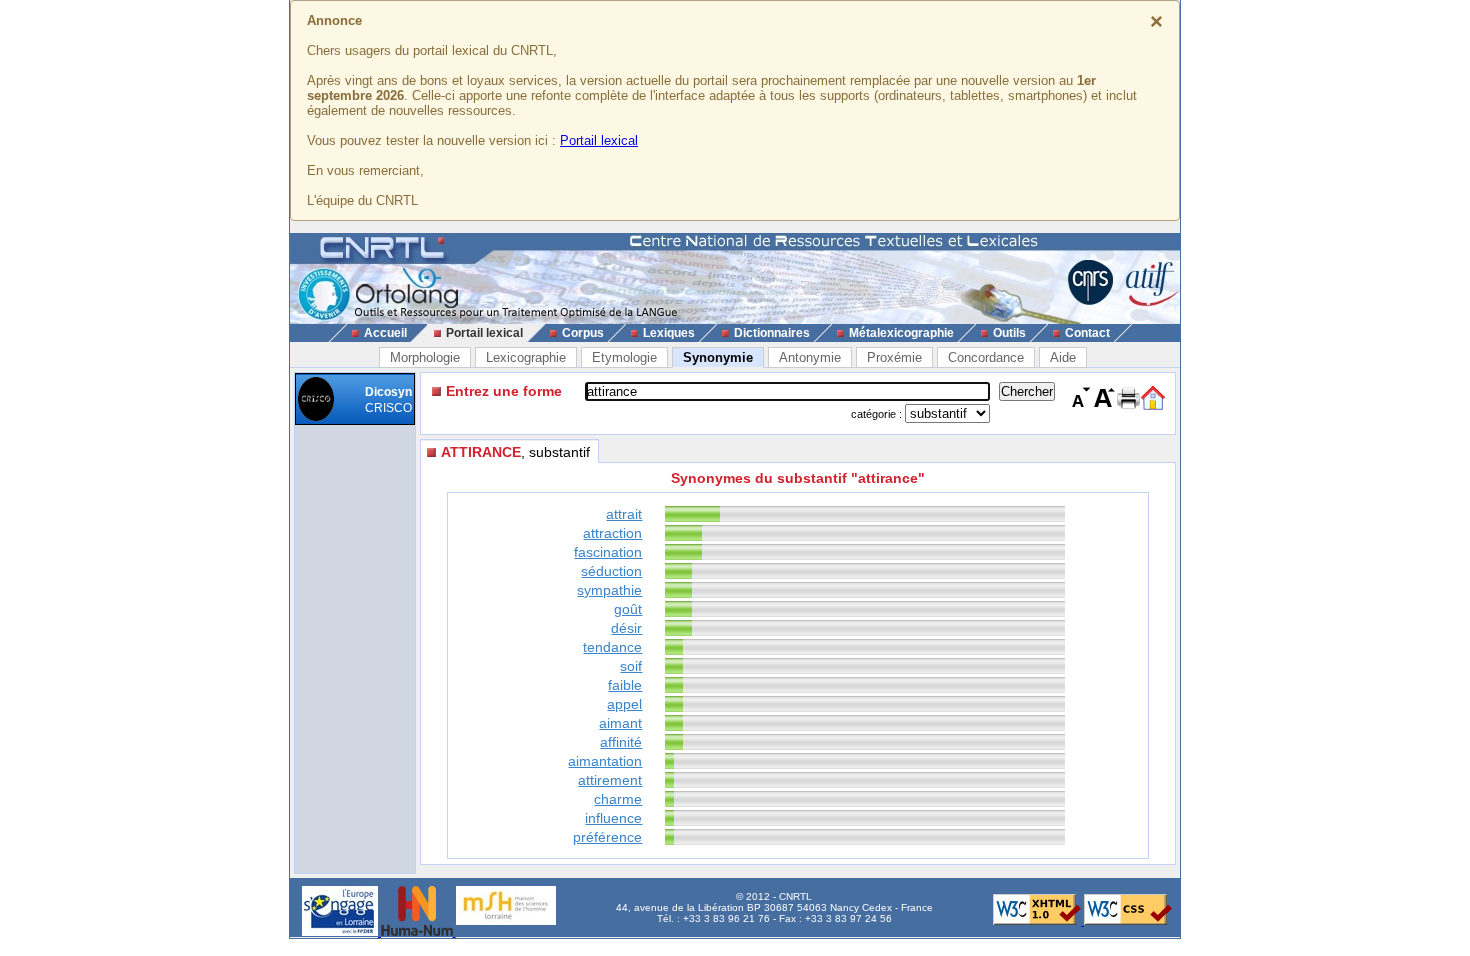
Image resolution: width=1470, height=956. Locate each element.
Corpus (583, 333)
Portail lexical (599, 140)
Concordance (986, 357)
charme (618, 799)
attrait (624, 514)
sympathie (609, 590)
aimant (620, 723)
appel (624, 704)
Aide (1063, 357)
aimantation (605, 761)
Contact (1087, 333)
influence (613, 818)
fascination (608, 552)
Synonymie (718, 357)
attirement (610, 780)
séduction (611, 571)
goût (628, 609)
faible (625, 685)
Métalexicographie (901, 333)
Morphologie (425, 357)
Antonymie (810, 357)
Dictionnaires (772, 333)
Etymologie (624, 357)
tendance (612, 647)
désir (626, 628)
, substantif (515, 452)
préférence (607, 837)
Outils (1009, 333)
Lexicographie (526, 357)
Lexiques (669, 333)
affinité (621, 742)
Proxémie (894, 357)
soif (631, 666)
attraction (612, 533)
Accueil (385, 333)
